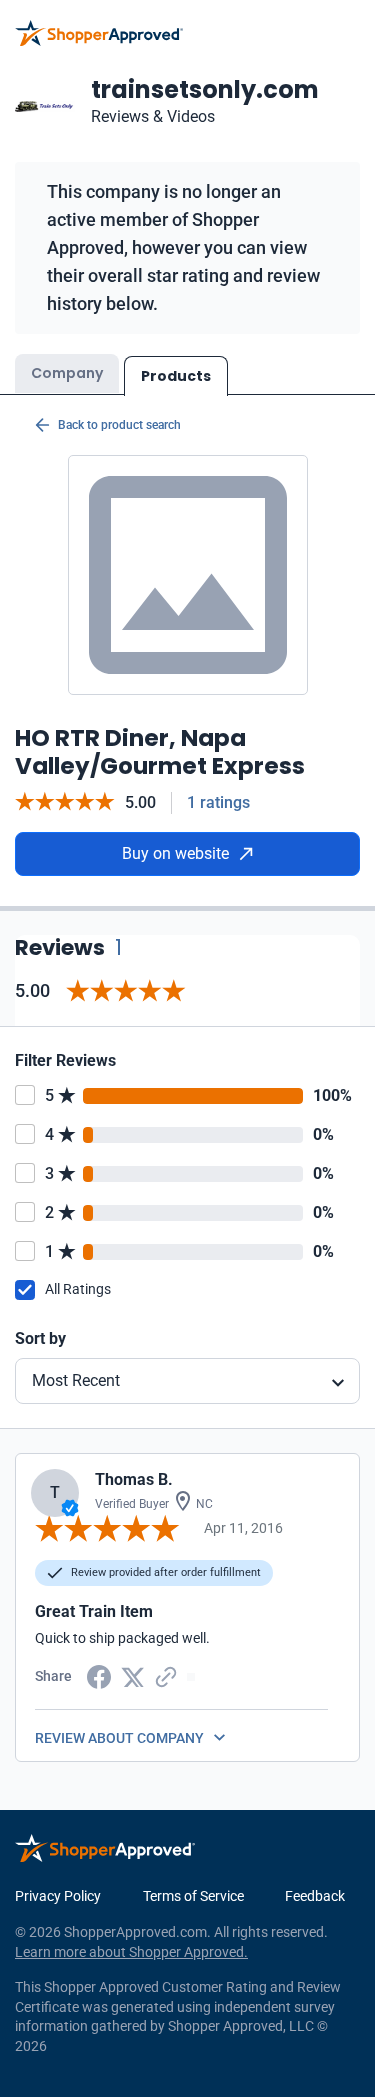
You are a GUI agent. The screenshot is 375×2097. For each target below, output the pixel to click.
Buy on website (175, 853)
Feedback (315, 1896)
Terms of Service (193, 1896)
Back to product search (119, 425)
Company (67, 373)
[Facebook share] (99, 1675)
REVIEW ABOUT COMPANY (119, 1738)
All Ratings (78, 1289)
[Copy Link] (166, 1675)
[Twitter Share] (133, 1676)
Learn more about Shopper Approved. (131, 1952)
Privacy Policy (58, 1896)
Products (176, 376)
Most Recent (76, 1380)
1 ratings (218, 802)
